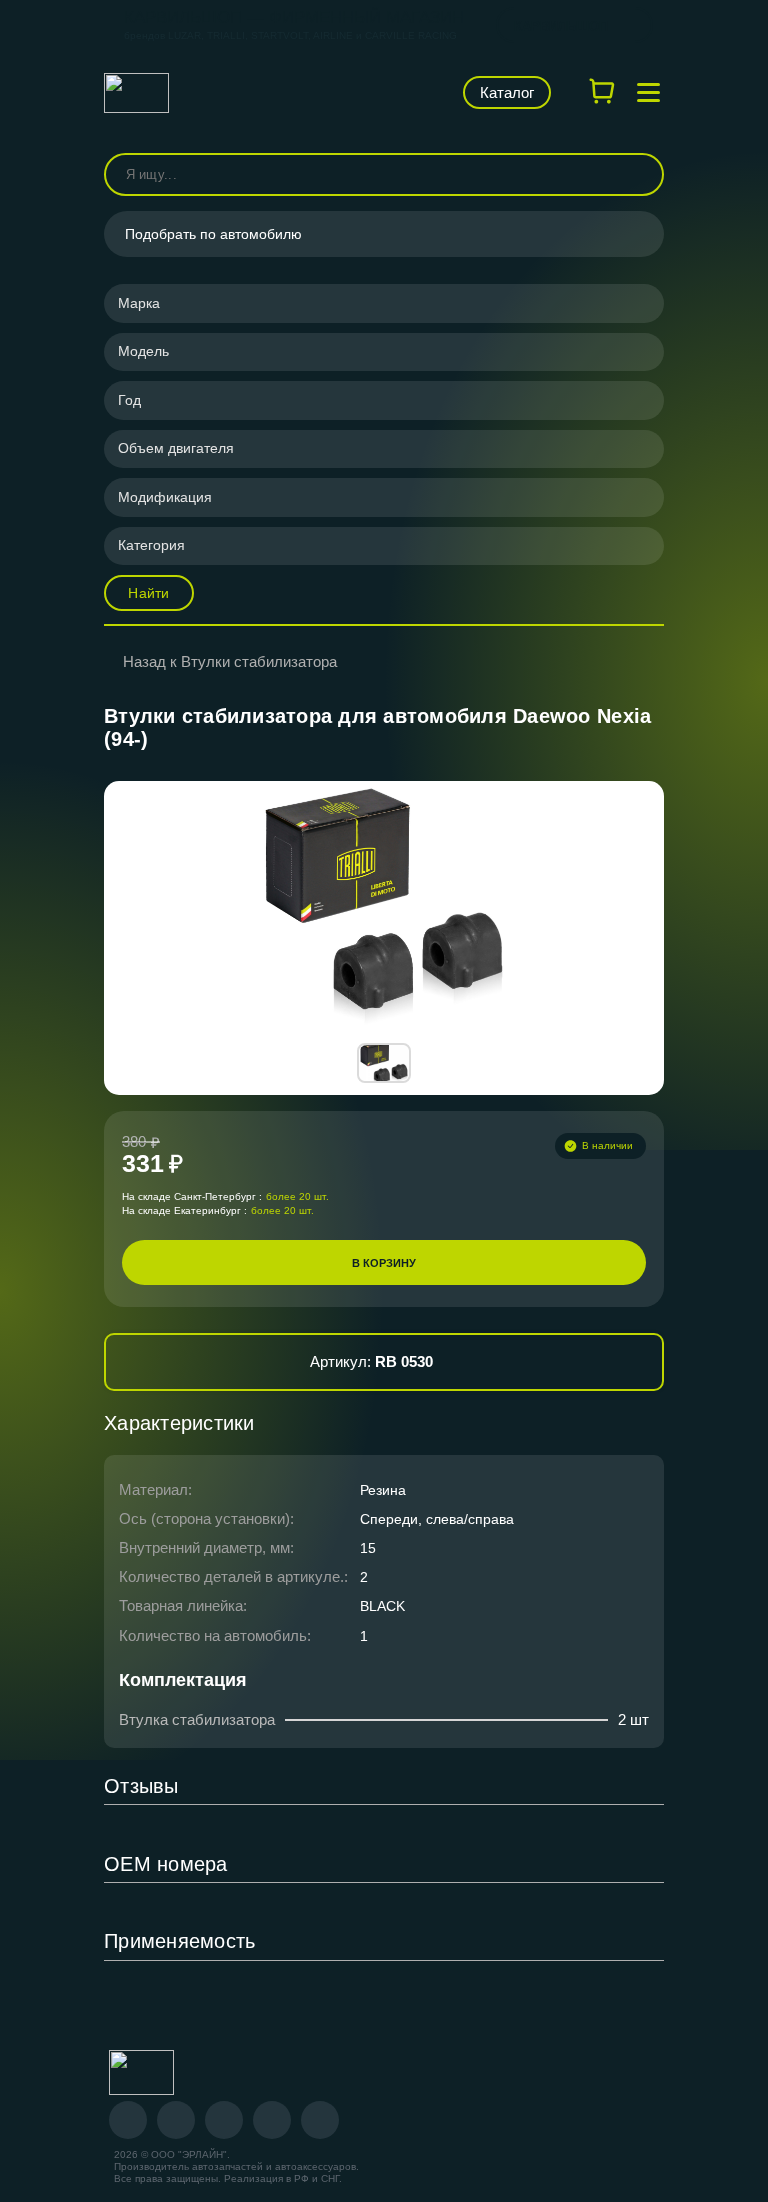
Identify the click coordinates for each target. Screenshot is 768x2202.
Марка (139, 303)
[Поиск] (640, 174)
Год (129, 400)
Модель (143, 351)
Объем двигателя (176, 448)
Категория (151, 545)
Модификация (165, 497)
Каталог (507, 92)
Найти (148, 593)
